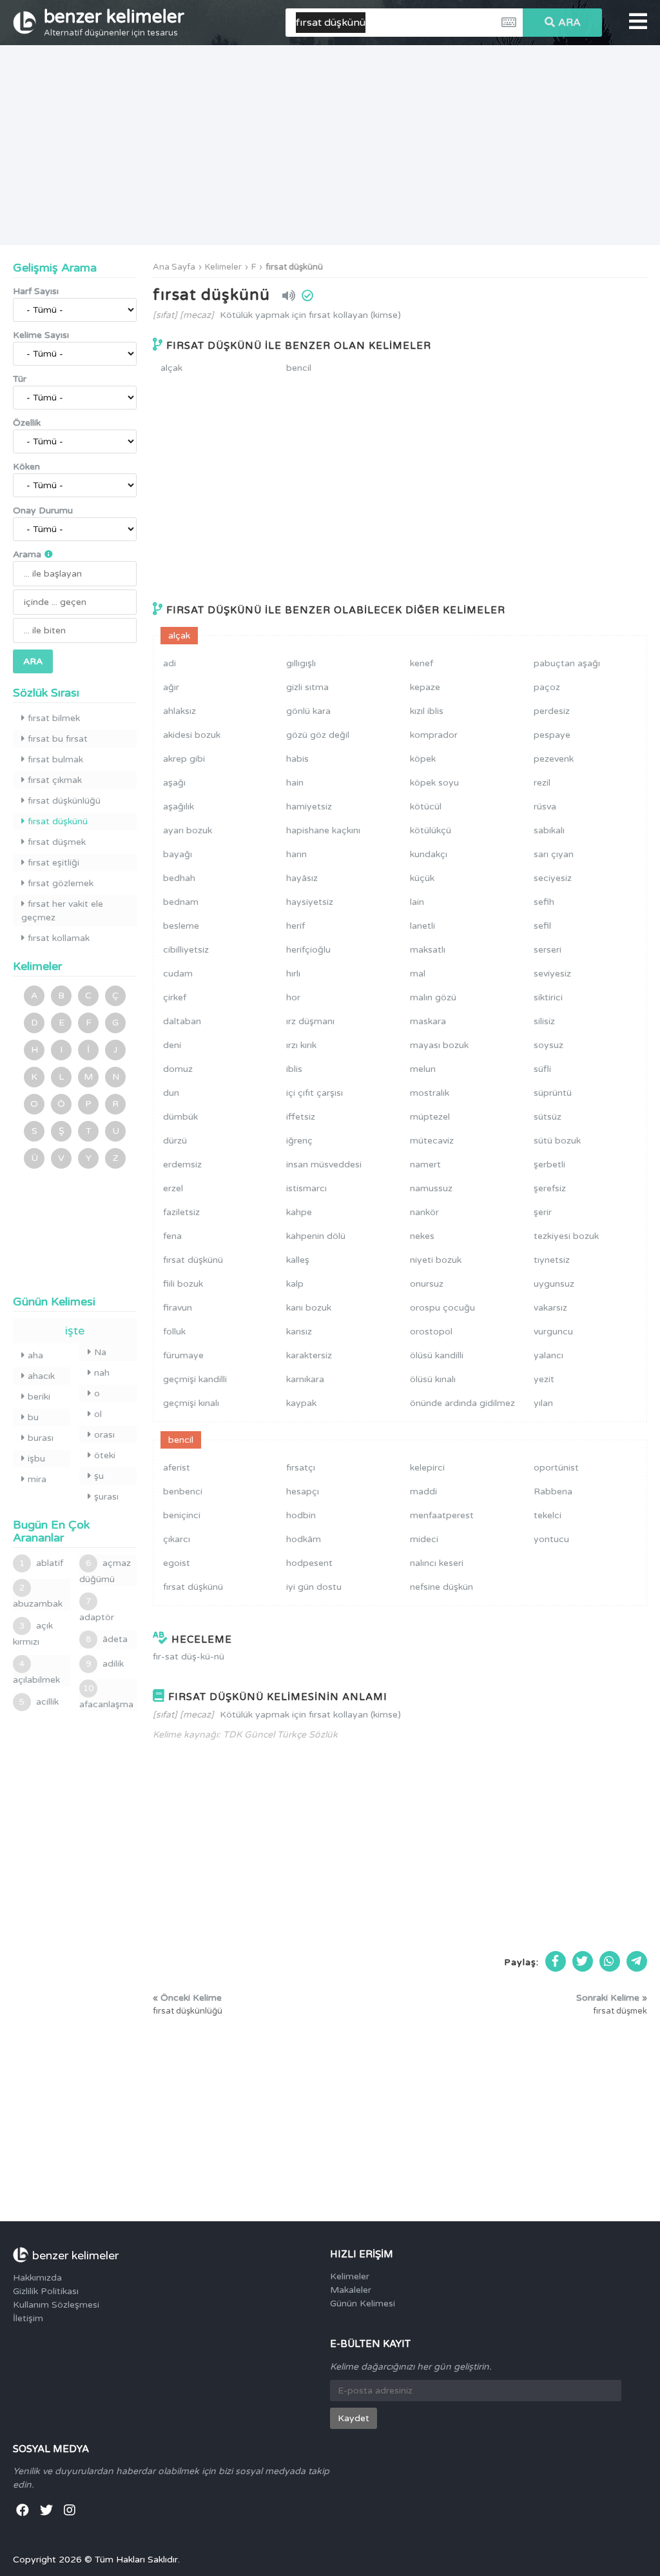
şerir (543, 1212)
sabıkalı (549, 830)
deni (172, 1045)
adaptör (97, 1610)
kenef (422, 663)
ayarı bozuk (188, 830)
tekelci (548, 1515)
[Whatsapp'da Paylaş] (610, 1961)
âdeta (107, 1639)
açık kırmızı (33, 1634)
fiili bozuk (183, 1284)
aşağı (174, 783)
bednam (181, 902)
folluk (174, 1332)
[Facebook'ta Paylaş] (556, 1961)
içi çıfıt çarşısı (315, 1093)
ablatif (41, 1563)
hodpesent (309, 1563)
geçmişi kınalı (191, 1403)
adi (170, 663)
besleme (181, 926)
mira (37, 1479)
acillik (39, 1702)
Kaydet (354, 2418)
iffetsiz (301, 1117)
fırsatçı (301, 1468)
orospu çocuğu (442, 1308)
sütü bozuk (557, 1141)
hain (295, 783)
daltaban (182, 1021)
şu (99, 1476)
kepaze (425, 687)
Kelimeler (223, 267)
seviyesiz (552, 974)
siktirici (548, 997)
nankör (424, 1212)
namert (425, 1164)
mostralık (430, 1093)
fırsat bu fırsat (58, 739)
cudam (178, 974)
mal (418, 974)
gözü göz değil (318, 735)
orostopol (431, 1332)
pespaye (552, 735)
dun (171, 1093)
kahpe (299, 1212)
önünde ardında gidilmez (462, 1403)
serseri (548, 950)
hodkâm (304, 1539)
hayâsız (302, 878)
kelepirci (427, 1468)
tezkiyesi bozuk (566, 1236)
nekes (422, 1236)
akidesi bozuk (192, 735)
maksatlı (428, 950)
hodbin (301, 1515)
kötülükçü (431, 830)
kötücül (426, 807)
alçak (171, 368)
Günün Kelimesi (363, 2304)
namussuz (431, 1188)
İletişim (28, 2318)
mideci (424, 1539)
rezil (542, 783)
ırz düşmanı (310, 1021)
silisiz (544, 1021)
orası (104, 1435)
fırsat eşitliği (53, 863)
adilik (105, 1664)
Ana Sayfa (174, 267)
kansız (299, 1332)
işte (75, 1331)
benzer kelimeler (114, 22)
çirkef (175, 997)
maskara (428, 1021)
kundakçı (429, 854)
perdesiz (552, 711)
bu (33, 1417)
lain (417, 902)
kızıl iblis (427, 711)
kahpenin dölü (316, 1236)
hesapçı (303, 1491)
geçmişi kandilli (195, 1379)
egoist (177, 1563)
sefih (544, 902)
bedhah (179, 878)
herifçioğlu (308, 950)
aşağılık (179, 807)
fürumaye (183, 1355)
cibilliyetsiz (186, 950)
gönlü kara (308, 711)
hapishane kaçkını (323, 830)
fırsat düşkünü (294, 267)
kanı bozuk (309, 1308)
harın (296, 854)
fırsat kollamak (59, 938)
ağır (171, 687)
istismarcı (306, 1188)
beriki (39, 1397)
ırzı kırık (301, 1045)
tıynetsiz (552, 1260)
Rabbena (553, 1491)
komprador (434, 735)
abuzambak (38, 1596)
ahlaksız (180, 711)
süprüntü (553, 1093)
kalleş (298, 1260)
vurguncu (553, 1332)
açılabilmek (36, 1672)
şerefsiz (550, 1188)
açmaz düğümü (105, 1571)
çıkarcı (177, 1539)
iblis (294, 1069)
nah (102, 1373)
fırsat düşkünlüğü (64, 801)
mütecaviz (432, 1141)
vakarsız (550, 1308)
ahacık (41, 1376)
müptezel (430, 1117)
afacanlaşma (106, 1697)
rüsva (545, 807)
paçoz (547, 687)
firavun (178, 1308)
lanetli (422, 926)
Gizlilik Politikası (46, 2291)
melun (423, 1069)
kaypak (301, 1403)
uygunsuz (554, 1284)
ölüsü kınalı (433, 1379)
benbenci (183, 1491)
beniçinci (182, 1515)
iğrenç (299, 1141)
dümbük (180, 1117)
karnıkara (305, 1379)
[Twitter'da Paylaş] (583, 1961)
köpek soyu (434, 783)
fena (172, 1236)
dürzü (175, 1141)
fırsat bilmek (54, 718)
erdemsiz (182, 1164)
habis (297, 759)
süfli (542, 1069)
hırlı (293, 974)
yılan (543, 1403)
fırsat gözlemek (61, 883)
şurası (106, 1497)
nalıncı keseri (437, 1563)
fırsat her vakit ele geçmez (62, 911)
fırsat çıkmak (55, 780)
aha (35, 1355)
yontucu (551, 1539)
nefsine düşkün (442, 1587)
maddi (423, 1491)
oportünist (556, 1468)
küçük (422, 878)
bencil (299, 368)
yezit (544, 1379)
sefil (542, 926)
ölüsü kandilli (437, 1355)
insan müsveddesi (324, 1164)
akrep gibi (184, 759)
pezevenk (554, 759)
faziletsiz (181, 1212)
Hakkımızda (37, 2278)
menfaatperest (442, 1515)
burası (41, 1438)
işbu (36, 1459)
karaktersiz (309, 1355)
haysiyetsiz (310, 902)
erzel (173, 1188)
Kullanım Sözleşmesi (56, 2305)
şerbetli (549, 1164)
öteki (105, 1455)
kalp (295, 1284)
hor (293, 997)
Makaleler (351, 2290)
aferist (177, 1468)
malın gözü (433, 997)
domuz (178, 1069)
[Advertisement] (330, 145)
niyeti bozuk (436, 1260)
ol (98, 1414)
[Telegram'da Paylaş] (637, 1961)
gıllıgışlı (301, 663)
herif (296, 926)
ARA (569, 23)
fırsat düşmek (57, 842)
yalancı (548, 1355)
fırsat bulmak (55, 759)
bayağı (178, 854)
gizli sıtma (307, 687)
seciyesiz (553, 878)
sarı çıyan (554, 854)
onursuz (427, 1284)
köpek (423, 759)
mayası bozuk (439, 1045)
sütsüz (548, 1117)
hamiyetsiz (309, 807)
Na (100, 1352)
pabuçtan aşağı (567, 663)
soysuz (548, 1045)
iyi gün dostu (314, 1587)
